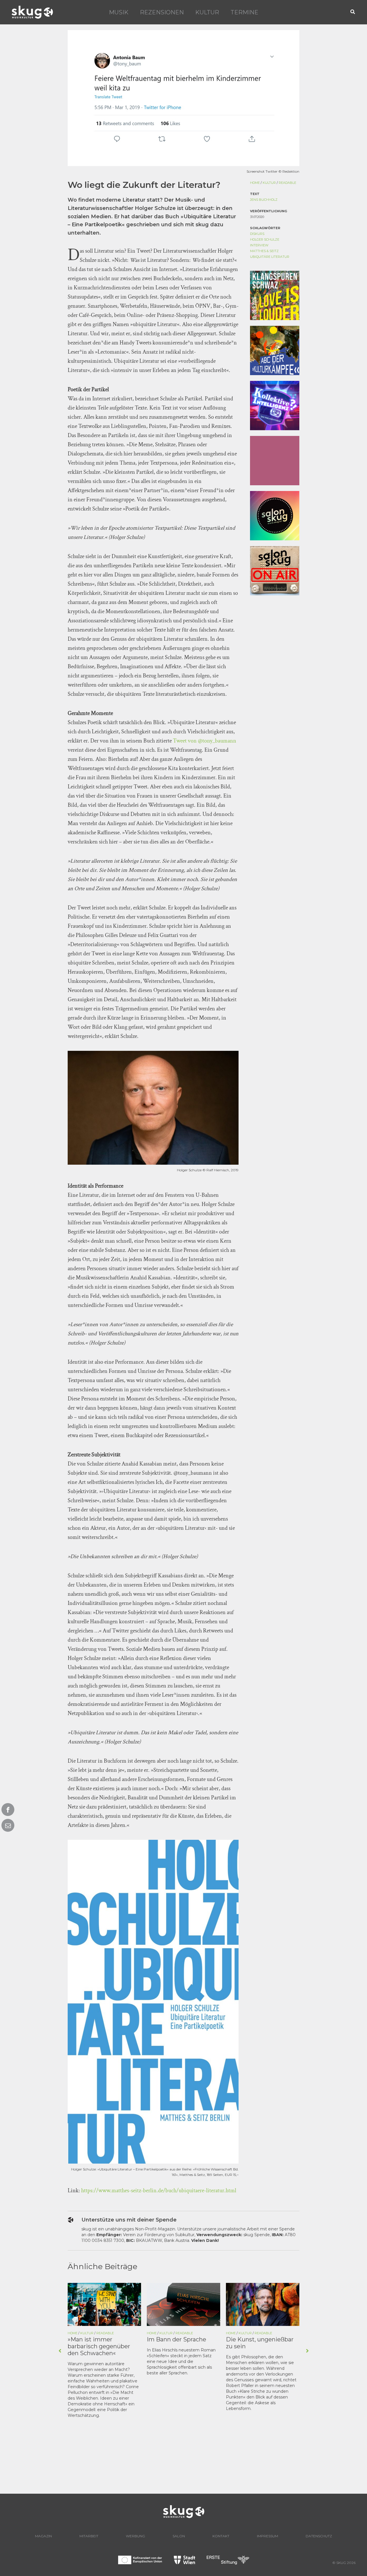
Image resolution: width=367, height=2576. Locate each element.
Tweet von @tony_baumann (205, 741)
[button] (353, 12)
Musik (119, 12)
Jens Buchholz (264, 200)
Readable (287, 183)
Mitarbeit (89, 2536)
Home (255, 183)
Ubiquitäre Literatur (270, 257)
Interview (259, 245)
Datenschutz (319, 2536)
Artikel (259, 2333)
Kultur (207, 12)
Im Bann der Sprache (97, 2339)
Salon (179, 2536)
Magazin (43, 2536)
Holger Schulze (265, 239)
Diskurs (257, 234)
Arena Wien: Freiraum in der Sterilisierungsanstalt (262, 2343)
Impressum (268, 2536)
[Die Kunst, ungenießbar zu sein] (183, 2304)
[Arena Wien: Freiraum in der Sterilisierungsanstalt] (263, 2304)
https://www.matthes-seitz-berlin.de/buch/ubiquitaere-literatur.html (159, 2191)
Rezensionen (162, 12)
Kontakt (221, 2536)
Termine (244, 12)
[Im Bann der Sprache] (104, 2304)
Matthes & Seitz (264, 251)
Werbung (135, 2536)
